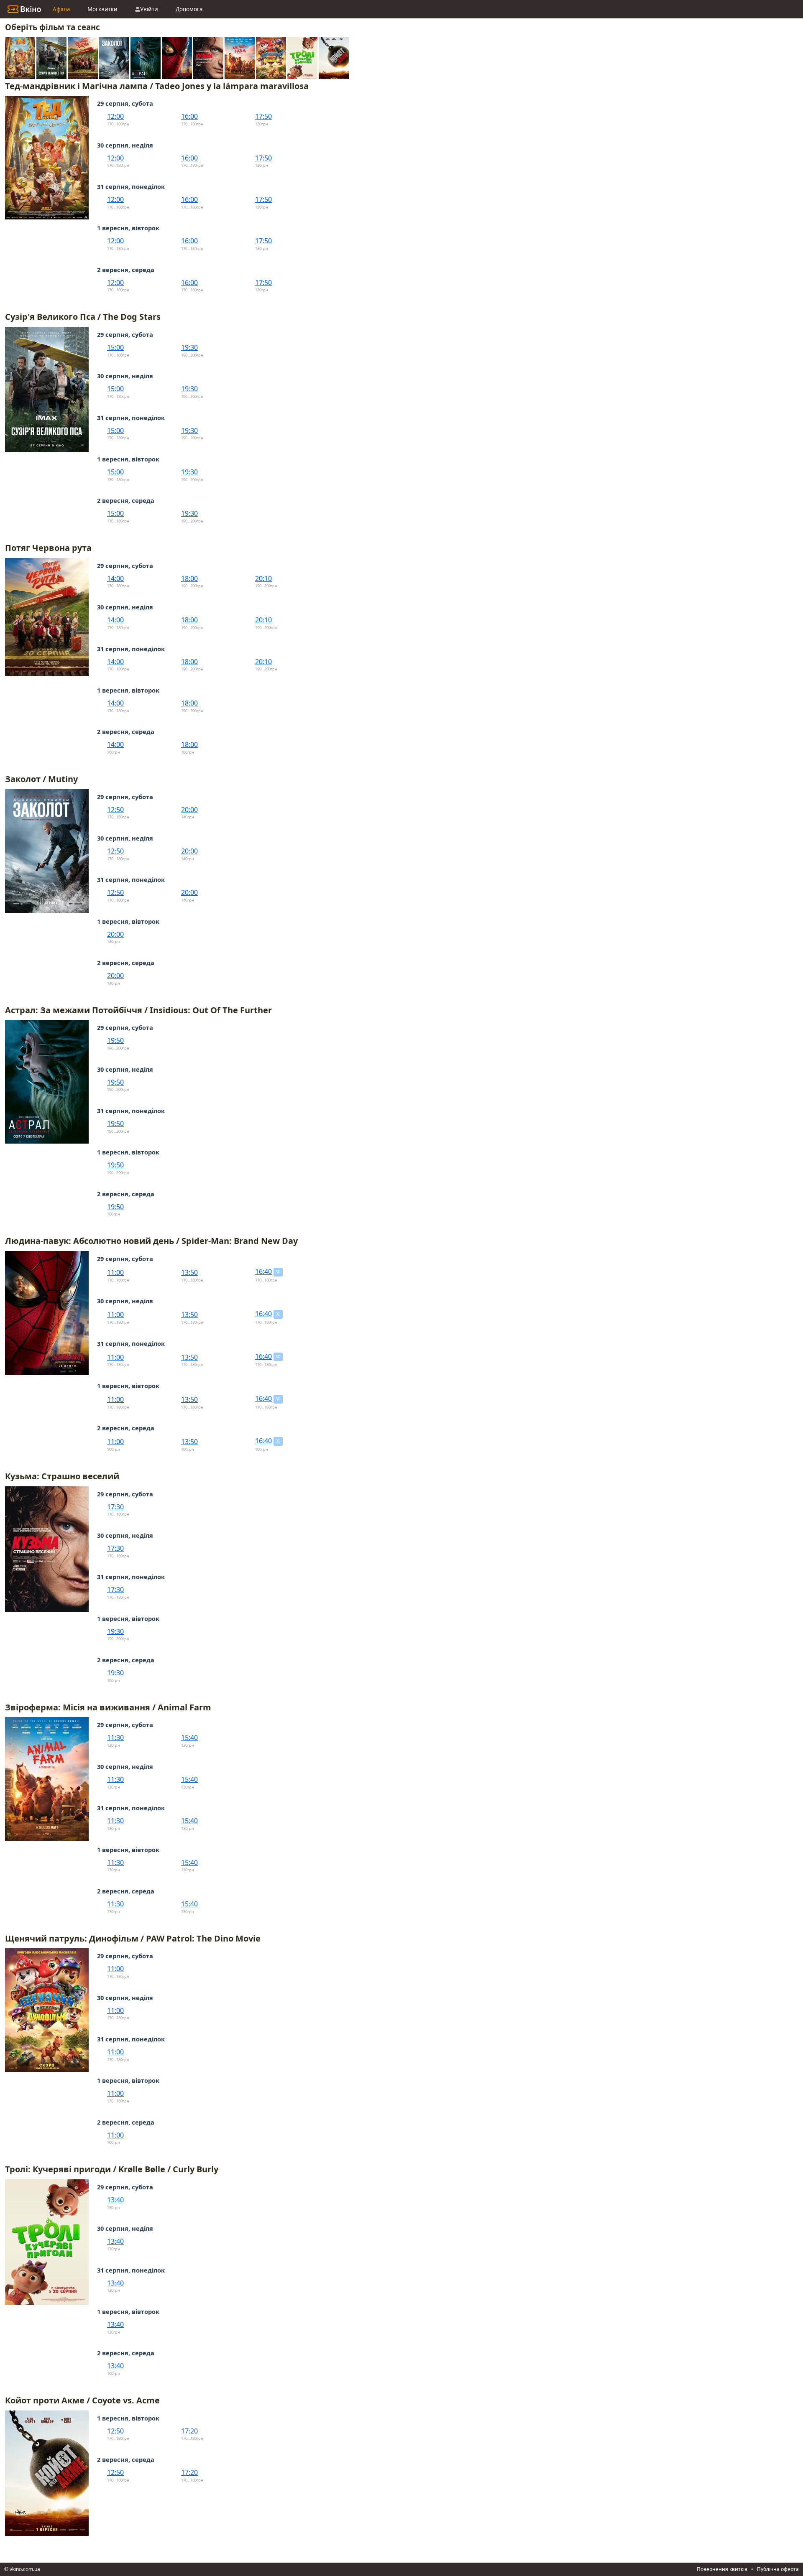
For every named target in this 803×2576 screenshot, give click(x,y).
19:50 (115, 1040)
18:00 (189, 578)
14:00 (115, 578)
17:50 (263, 116)
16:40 (263, 1271)
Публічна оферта (778, 2569)
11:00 (115, 1272)
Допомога (189, 9)
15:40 (189, 1738)
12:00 (115, 116)
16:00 (189, 116)
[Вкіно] (24, 9)
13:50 (189, 1272)
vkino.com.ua (25, 2569)
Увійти (149, 9)
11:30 (115, 1738)
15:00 (115, 347)
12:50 (115, 810)
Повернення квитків (722, 2569)
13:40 (115, 2200)
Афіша (61, 9)
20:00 (189, 810)
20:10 (263, 578)
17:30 (115, 1507)
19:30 (189, 347)
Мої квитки (102, 9)
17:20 (189, 2431)
